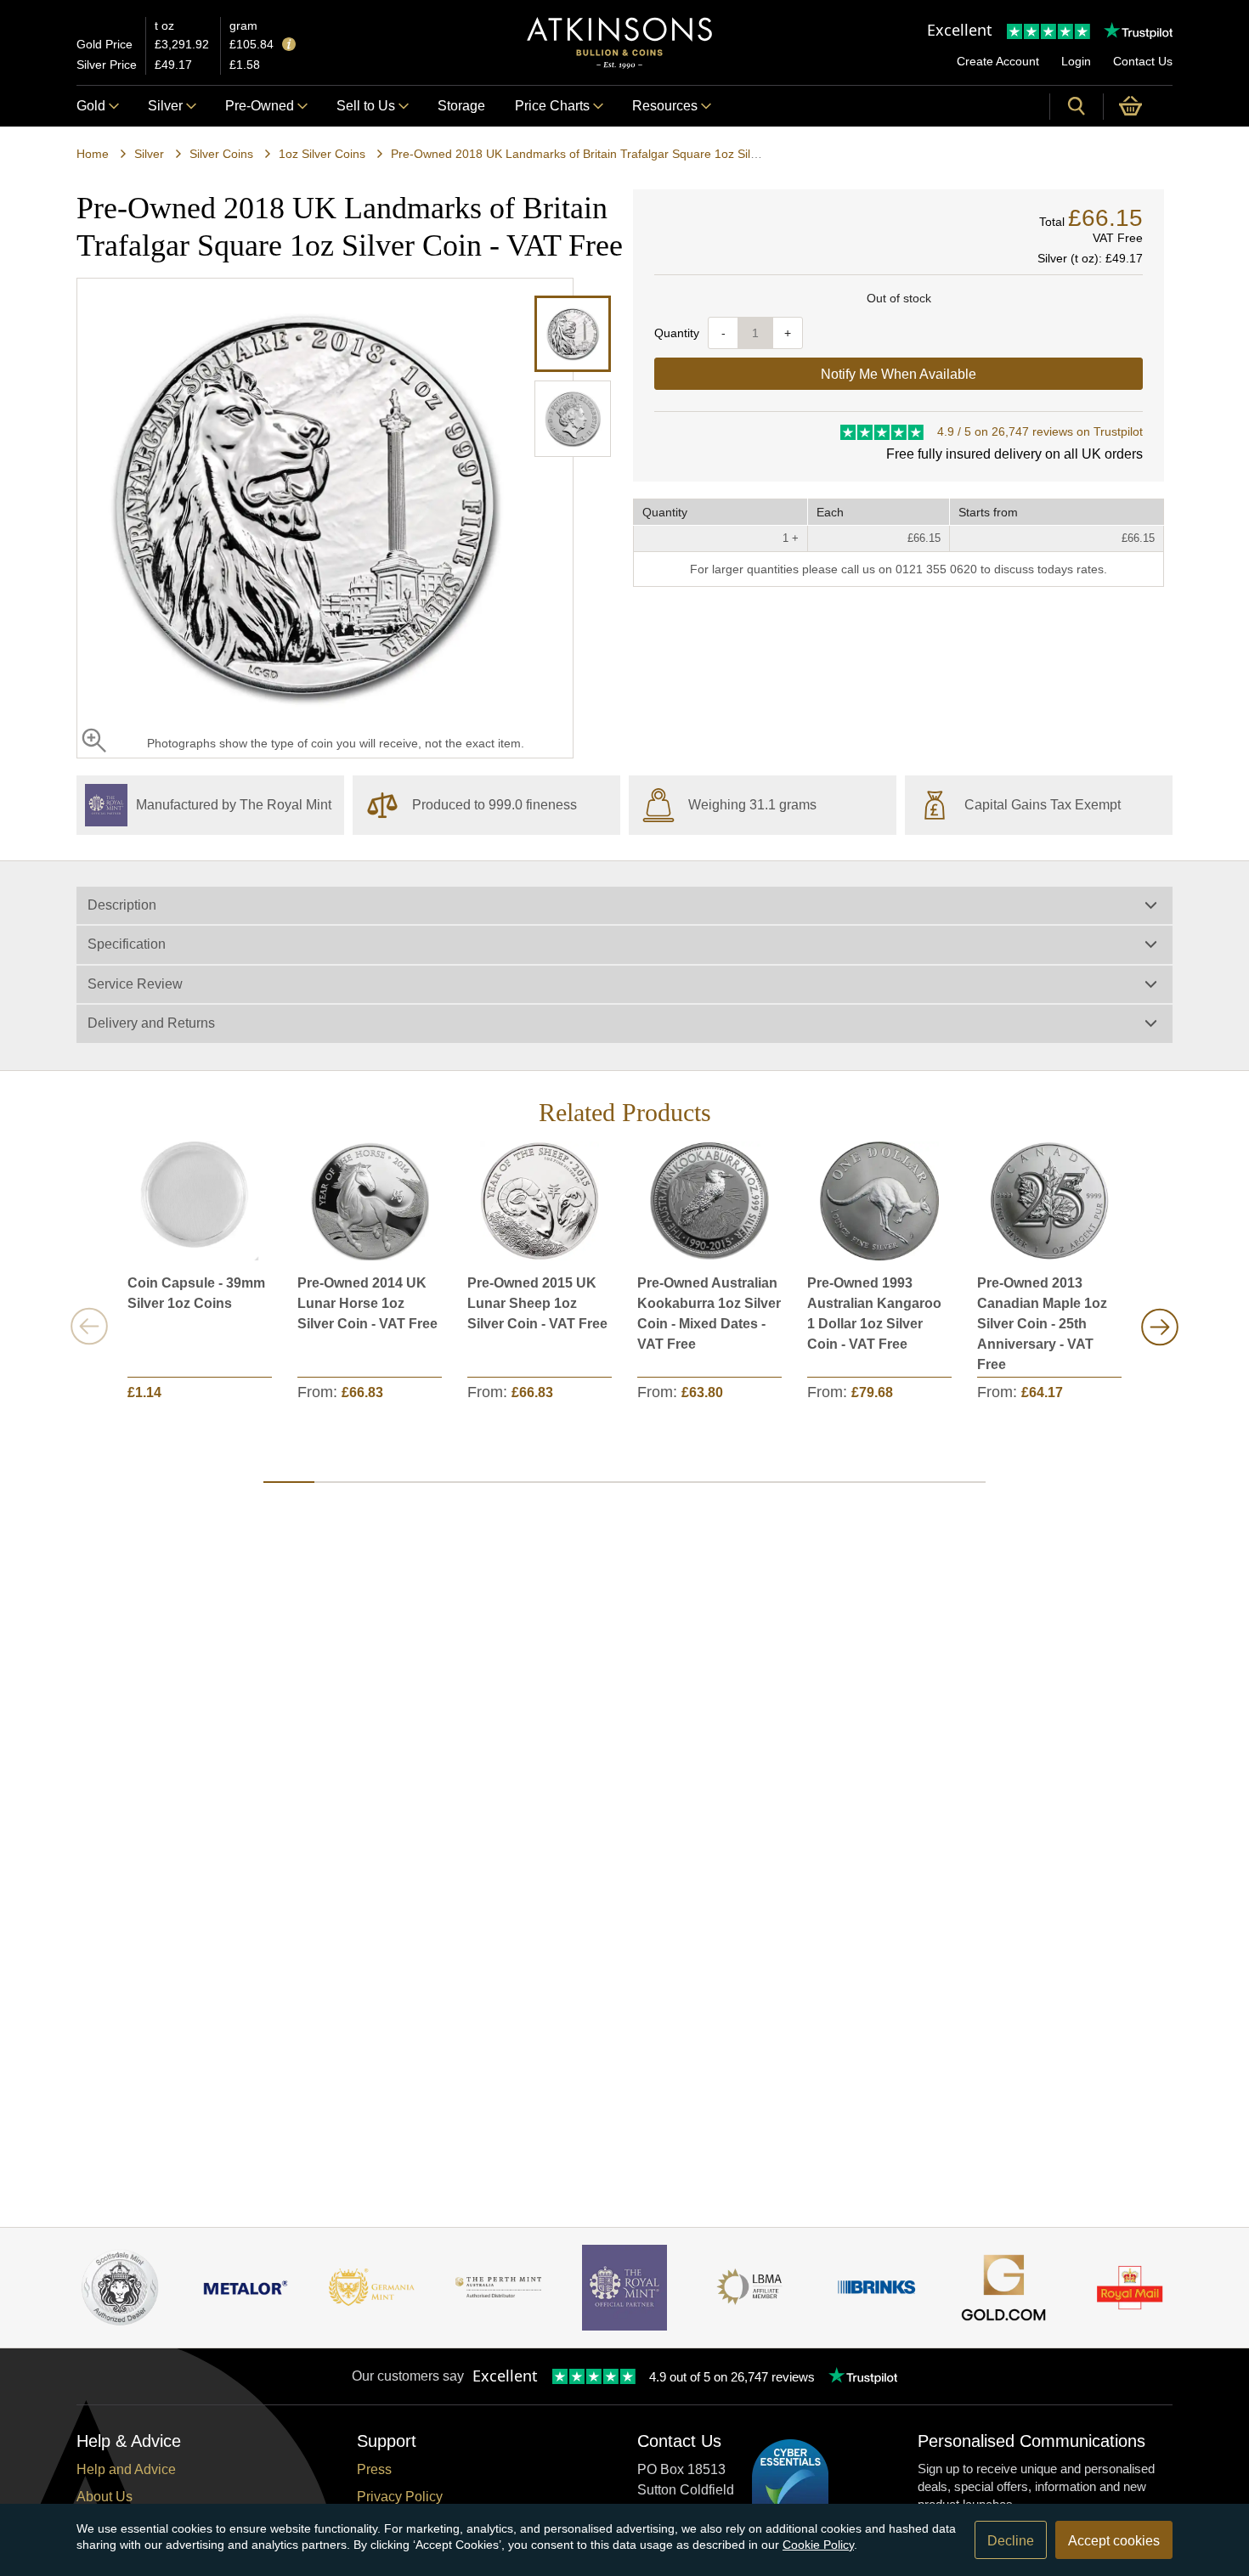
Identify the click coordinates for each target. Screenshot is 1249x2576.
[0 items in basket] (1138, 106)
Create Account (998, 61)
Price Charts (552, 106)
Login (1076, 61)
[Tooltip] (289, 45)
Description (122, 905)
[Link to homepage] (619, 43)
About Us (105, 2497)
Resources (665, 106)
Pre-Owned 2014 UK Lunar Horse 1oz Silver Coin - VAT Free (367, 1303)
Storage (461, 106)
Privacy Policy (400, 2497)
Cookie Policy (818, 2545)
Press (374, 2469)
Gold (91, 106)
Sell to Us (366, 106)
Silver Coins (221, 154)
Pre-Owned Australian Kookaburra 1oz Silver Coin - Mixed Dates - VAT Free (709, 1313)
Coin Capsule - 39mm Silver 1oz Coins (196, 1293)
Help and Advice (126, 2469)
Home (93, 154)
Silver (165, 106)
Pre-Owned (260, 106)
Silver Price (107, 65)
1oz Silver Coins (322, 154)
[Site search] (1077, 106)
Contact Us (1143, 61)
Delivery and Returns (151, 1023)
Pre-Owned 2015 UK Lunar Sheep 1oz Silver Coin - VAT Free (537, 1303)
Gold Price (105, 44)
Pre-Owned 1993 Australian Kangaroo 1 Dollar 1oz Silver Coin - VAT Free (874, 1313)
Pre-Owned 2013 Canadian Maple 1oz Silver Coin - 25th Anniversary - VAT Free (1042, 1324)
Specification (127, 944)
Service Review (135, 984)
